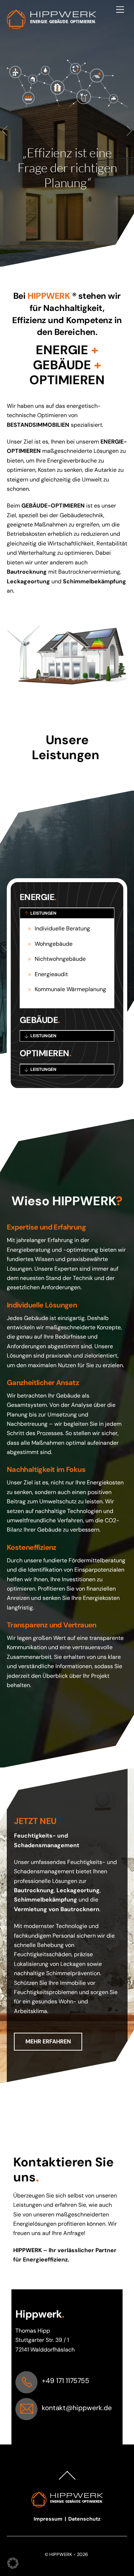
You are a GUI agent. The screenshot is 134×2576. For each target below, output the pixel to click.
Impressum (49, 2519)
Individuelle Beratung (62, 928)
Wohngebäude (54, 944)
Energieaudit (51, 974)
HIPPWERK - (63, 2554)
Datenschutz (84, 2519)
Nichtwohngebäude (60, 959)
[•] (61, 260)
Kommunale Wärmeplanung (70, 989)
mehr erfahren (48, 2041)
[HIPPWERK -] (51, 26)
